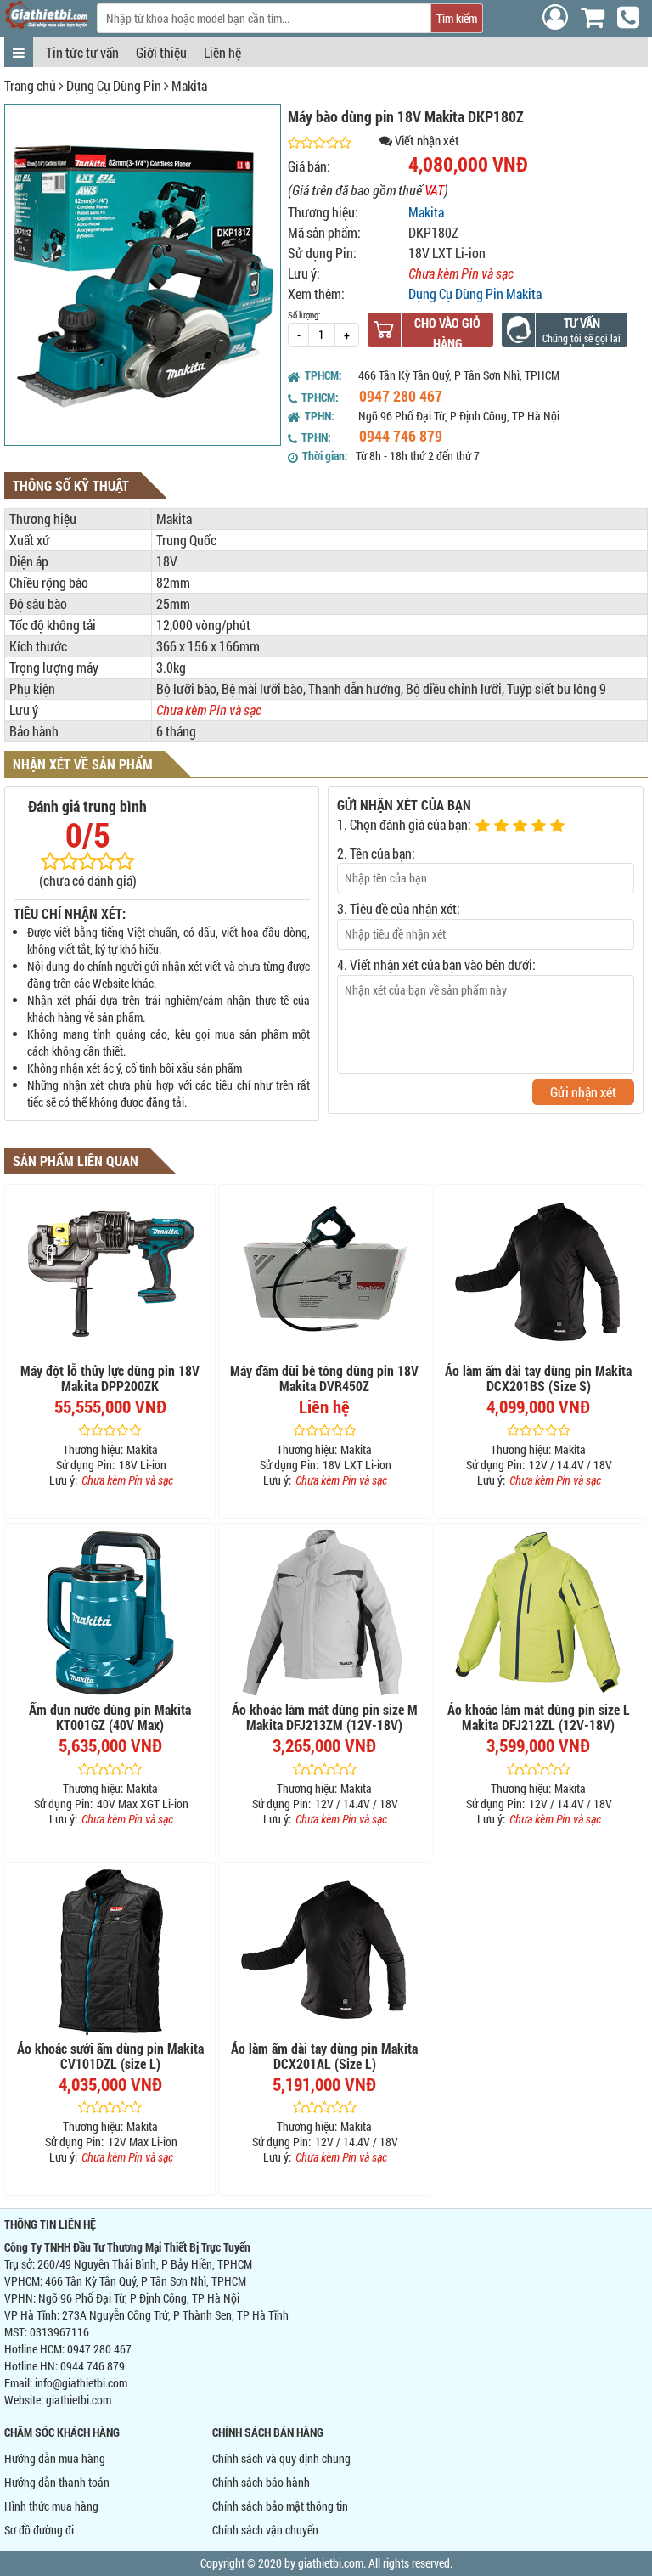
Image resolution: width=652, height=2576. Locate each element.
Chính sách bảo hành (261, 2482)
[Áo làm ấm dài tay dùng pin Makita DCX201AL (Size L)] (324, 1952)
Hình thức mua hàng (51, 2506)
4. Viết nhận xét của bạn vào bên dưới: (436, 964)
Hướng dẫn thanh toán (57, 2482)
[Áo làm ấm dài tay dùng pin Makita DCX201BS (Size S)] (539, 1274)
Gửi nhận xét (583, 1092)
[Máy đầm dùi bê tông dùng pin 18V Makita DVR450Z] (324, 1274)
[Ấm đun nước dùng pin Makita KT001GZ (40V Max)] (110, 1613)
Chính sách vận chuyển (265, 2530)
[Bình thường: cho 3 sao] (522, 826)
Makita (189, 85)
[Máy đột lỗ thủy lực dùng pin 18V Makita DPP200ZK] (110, 1274)
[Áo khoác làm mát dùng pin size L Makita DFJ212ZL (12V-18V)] (539, 1613)
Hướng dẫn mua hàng (55, 2458)
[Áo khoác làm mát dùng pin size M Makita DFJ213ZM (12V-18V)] (324, 1613)
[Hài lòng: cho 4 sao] (541, 826)
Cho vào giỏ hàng (447, 333)
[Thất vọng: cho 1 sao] (485, 826)
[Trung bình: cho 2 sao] (503, 826)
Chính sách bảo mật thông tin (280, 2506)
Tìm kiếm (457, 18)
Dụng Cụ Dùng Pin (114, 85)
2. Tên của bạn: (376, 853)
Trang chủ (30, 85)
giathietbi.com (79, 2400)
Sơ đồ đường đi (39, 2530)
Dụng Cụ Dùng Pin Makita (475, 293)
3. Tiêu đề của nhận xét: (399, 908)
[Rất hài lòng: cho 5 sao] (559, 826)
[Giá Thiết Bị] (46, 24)
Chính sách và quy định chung (281, 2458)
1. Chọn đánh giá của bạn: (404, 824)
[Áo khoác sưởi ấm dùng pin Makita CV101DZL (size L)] (110, 1952)
